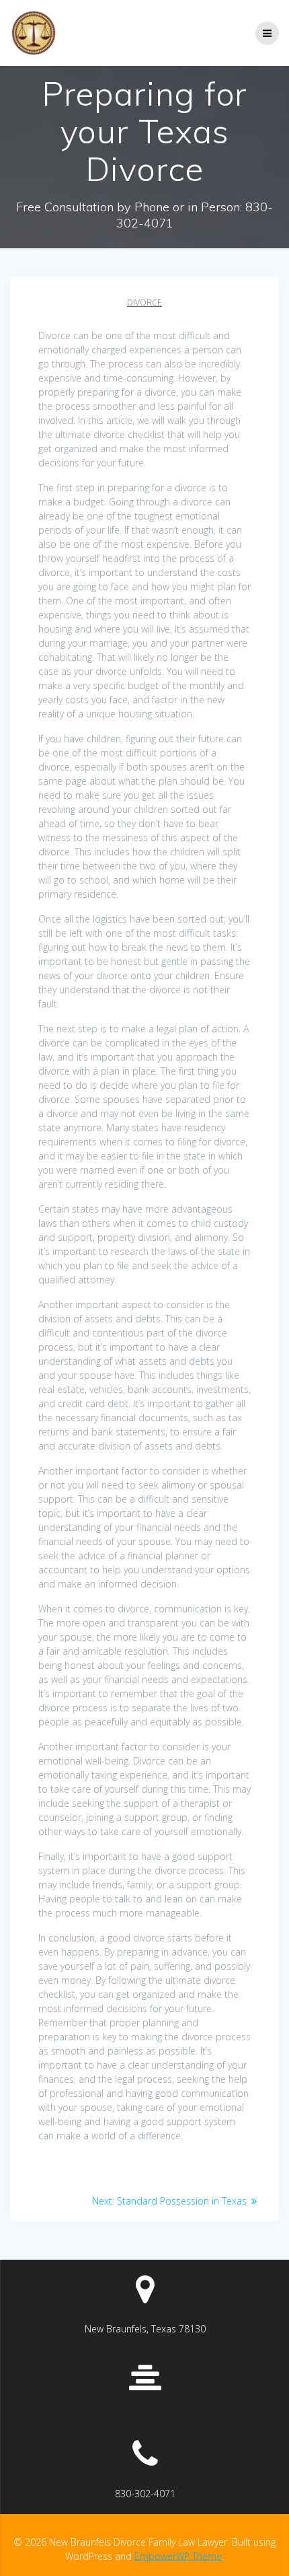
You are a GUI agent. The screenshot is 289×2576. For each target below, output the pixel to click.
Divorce (144, 302)
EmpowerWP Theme (178, 2556)
